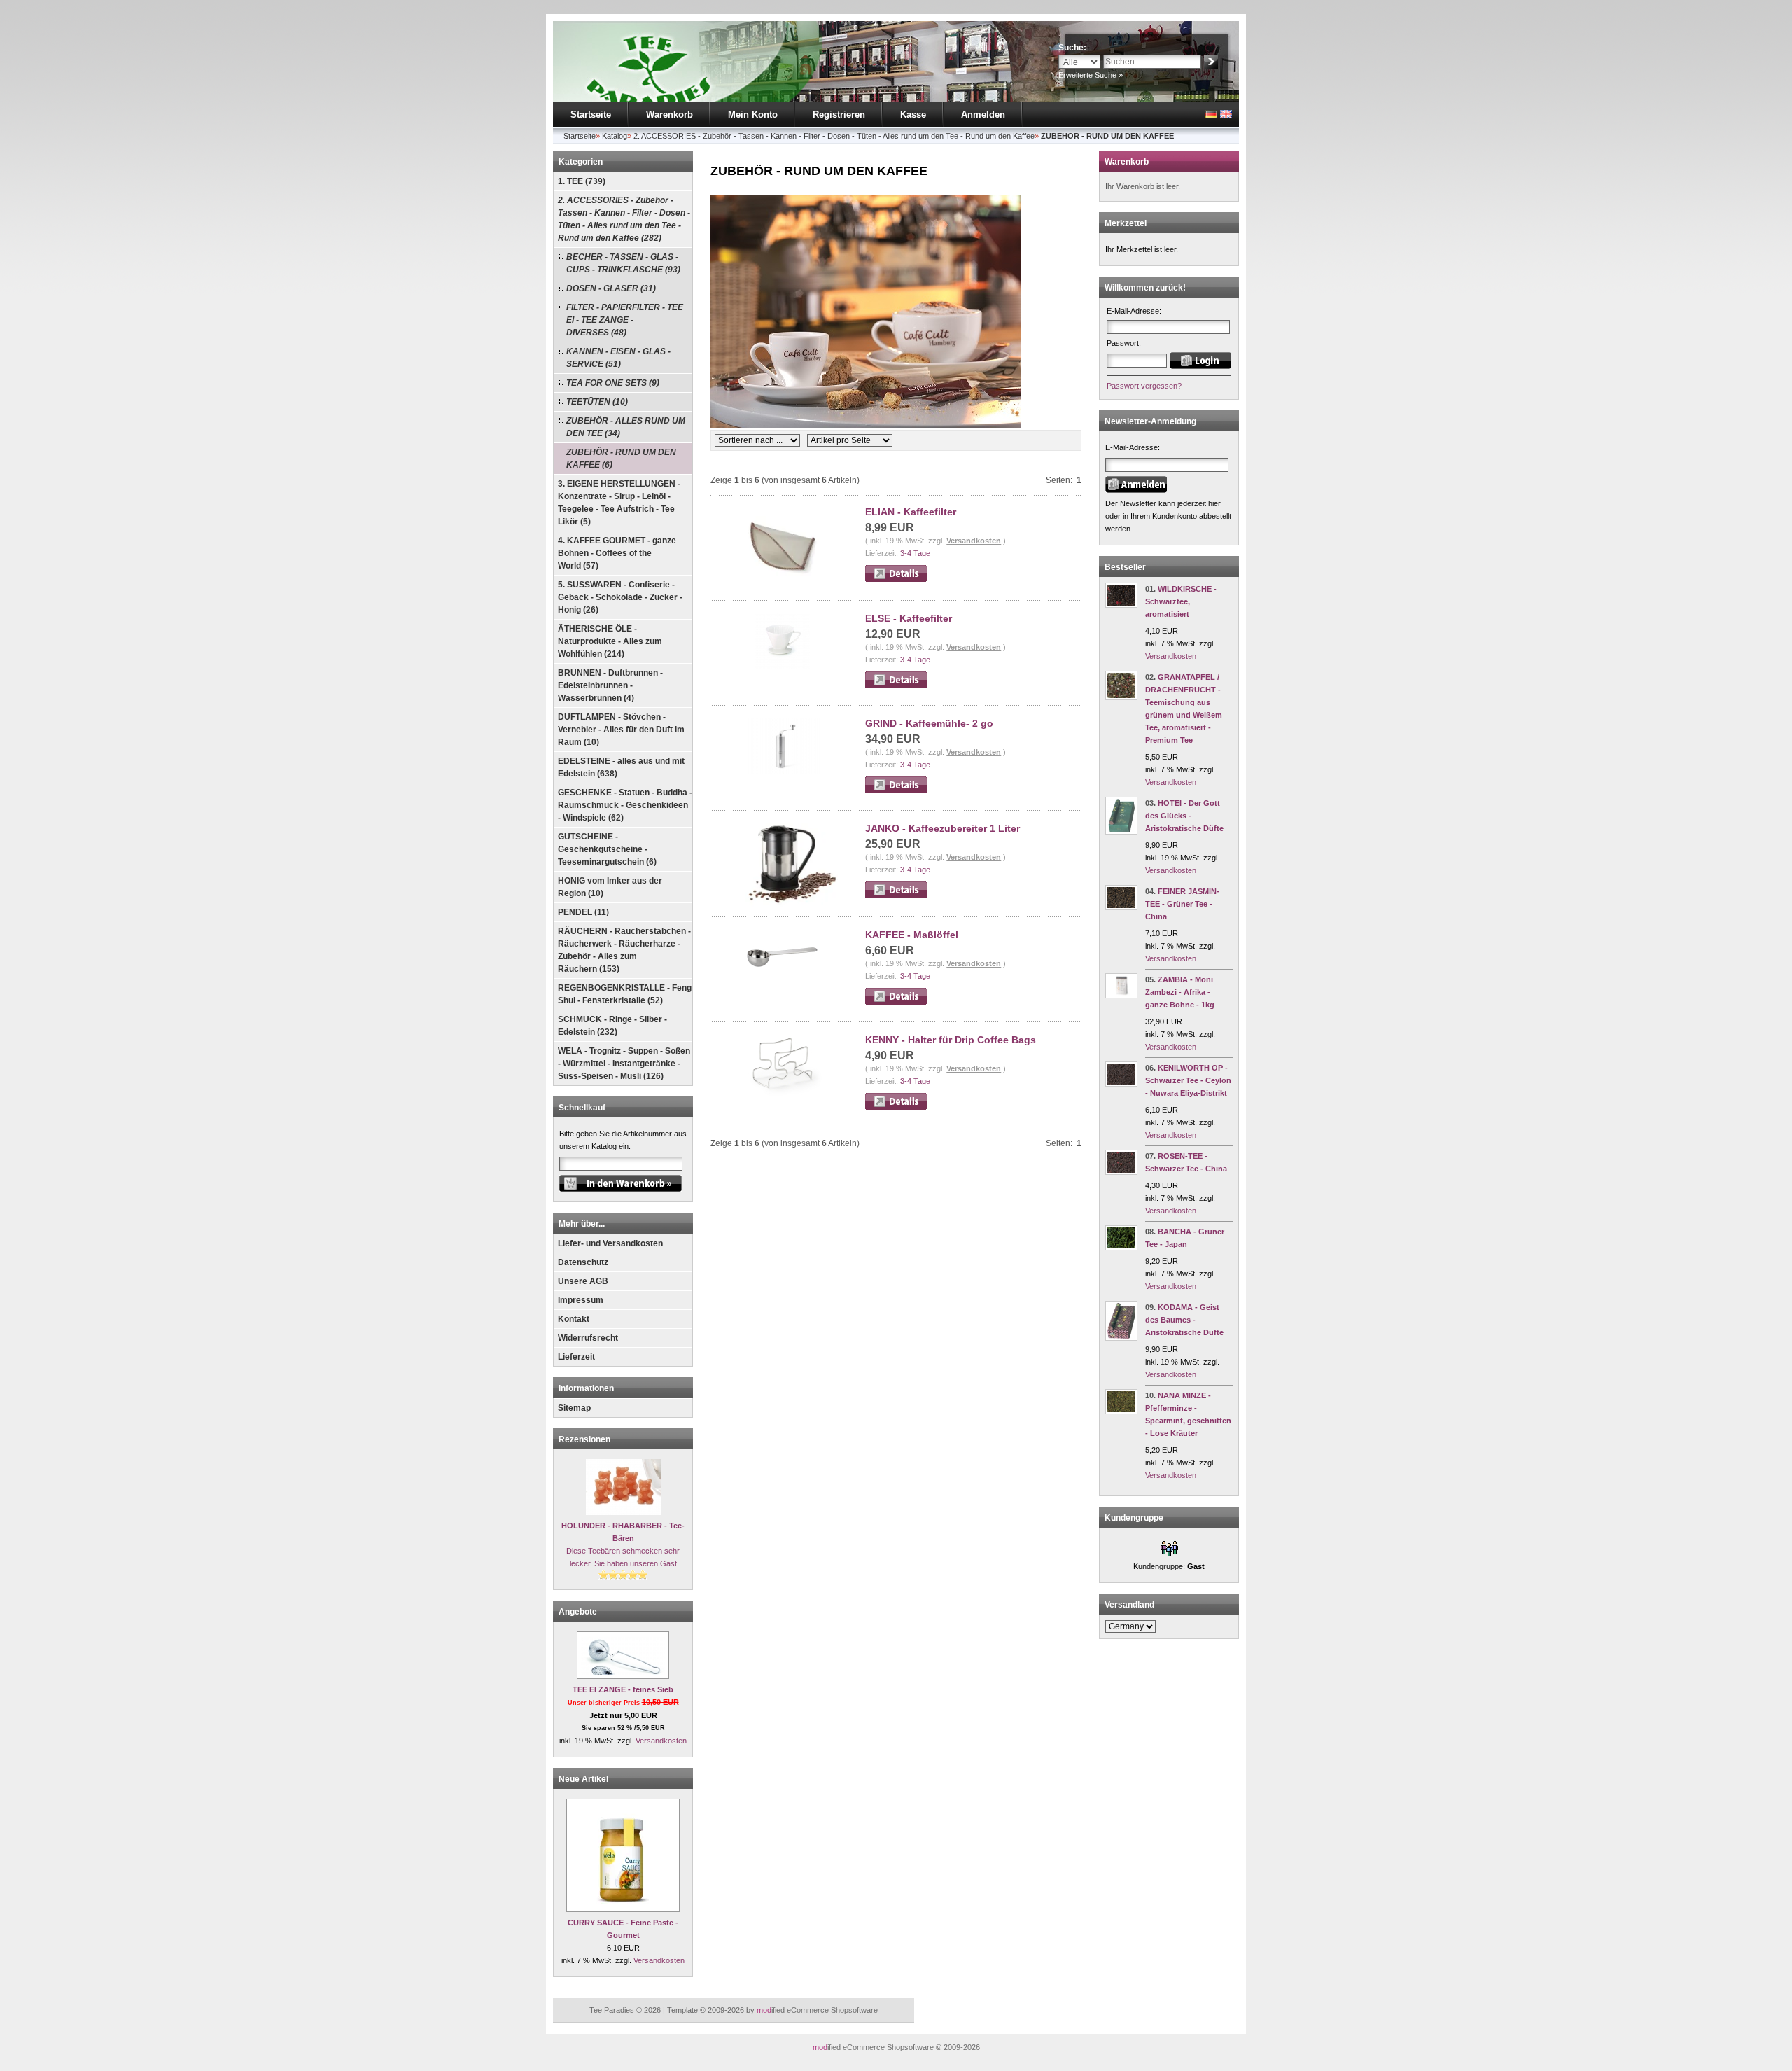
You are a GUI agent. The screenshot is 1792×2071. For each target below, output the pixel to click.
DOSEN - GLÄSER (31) (611, 288)
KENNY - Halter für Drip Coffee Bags (951, 1040)
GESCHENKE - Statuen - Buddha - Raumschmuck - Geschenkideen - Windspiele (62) (625, 805)
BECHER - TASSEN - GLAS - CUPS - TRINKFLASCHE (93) (623, 263)
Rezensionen (584, 1439)
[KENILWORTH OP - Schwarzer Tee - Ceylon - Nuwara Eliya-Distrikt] (1121, 1084)
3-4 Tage (915, 553)
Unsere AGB (583, 1281)
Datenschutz (583, 1262)
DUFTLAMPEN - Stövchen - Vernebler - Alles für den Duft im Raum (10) (621, 730)
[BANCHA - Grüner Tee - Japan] (1121, 1248)
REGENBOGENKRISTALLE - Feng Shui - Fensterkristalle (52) (625, 994)
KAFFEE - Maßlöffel (912, 935)
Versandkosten (661, 1741)
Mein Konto (753, 114)
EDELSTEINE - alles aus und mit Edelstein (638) (621, 767)
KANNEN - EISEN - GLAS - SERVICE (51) (618, 358)
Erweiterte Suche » (1091, 75)
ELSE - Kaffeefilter (909, 618)
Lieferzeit (576, 1357)
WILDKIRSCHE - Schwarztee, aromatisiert (1181, 601)
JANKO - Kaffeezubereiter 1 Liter (943, 828)
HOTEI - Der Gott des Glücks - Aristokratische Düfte (1184, 816)
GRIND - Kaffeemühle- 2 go (929, 723)
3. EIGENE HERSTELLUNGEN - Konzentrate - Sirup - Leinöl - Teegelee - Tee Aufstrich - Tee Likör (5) (619, 503)
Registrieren (839, 114)
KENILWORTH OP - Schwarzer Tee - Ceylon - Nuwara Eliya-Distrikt (1188, 1080)
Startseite (591, 114)
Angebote (578, 1612)
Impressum (581, 1300)
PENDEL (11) (583, 912)
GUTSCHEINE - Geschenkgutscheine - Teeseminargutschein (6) (607, 849)
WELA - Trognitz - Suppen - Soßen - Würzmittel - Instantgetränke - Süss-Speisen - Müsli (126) (624, 1064)
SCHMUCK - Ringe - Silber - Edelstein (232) (612, 1026)
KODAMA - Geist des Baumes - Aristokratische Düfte (1184, 1320)
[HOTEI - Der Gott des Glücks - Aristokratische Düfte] (1121, 832)
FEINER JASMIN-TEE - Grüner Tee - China (1182, 904)
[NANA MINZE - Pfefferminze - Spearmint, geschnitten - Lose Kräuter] (1121, 1411)
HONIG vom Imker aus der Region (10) (610, 887)
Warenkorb (670, 114)
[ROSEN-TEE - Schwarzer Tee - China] (1121, 1172)
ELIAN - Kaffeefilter (911, 512)
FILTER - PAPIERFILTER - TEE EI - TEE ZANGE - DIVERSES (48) (625, 320)
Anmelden (983, 114)
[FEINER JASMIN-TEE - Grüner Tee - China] (1121, 907)
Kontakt (574, 1319)
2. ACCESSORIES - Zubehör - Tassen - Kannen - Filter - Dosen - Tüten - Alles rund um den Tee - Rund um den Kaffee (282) (624, 219)
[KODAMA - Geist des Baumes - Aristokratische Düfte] (1121, 1338)
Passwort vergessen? (1144, 386)
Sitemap (574, 1408)
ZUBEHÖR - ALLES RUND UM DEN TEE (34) (626, 427)
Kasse (913, 114)
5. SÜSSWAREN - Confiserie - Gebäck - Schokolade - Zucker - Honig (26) (620, 597)
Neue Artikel (583, 1779)
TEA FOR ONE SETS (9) (613, 383)
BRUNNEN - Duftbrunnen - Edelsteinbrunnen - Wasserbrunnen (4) (610, 685)
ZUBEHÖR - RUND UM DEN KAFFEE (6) (621, 459)
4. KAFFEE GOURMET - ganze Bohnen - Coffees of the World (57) (617, 553)
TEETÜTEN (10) (597, 402)
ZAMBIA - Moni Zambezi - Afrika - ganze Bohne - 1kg (1180, 992)
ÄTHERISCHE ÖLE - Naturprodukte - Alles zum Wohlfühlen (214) (610, 641)
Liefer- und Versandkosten (610, 1243)
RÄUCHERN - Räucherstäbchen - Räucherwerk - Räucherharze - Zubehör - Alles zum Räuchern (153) (624, 950)
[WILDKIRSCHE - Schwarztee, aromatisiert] (1121, 605)
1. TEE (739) (582, 181)
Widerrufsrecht (588, 1338)
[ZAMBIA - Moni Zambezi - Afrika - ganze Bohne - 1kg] (1121, 996)
